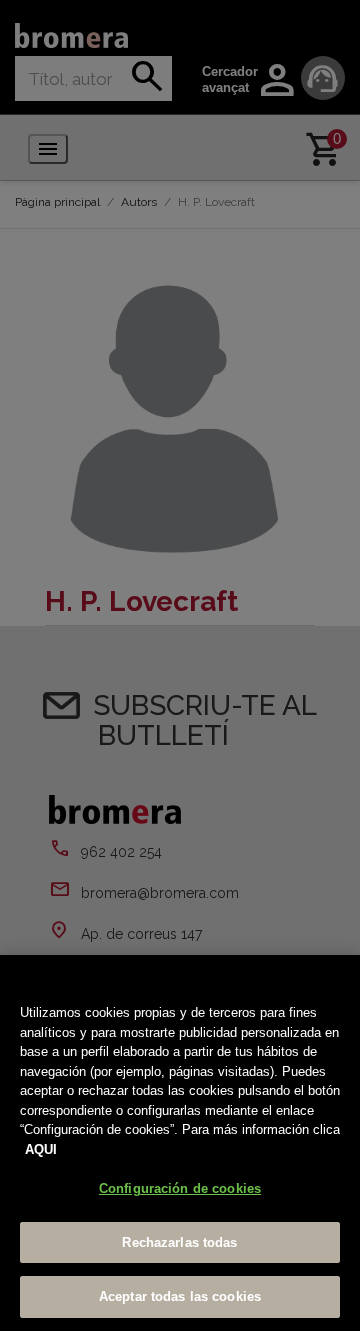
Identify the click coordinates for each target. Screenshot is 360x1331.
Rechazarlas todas (179, 1242)
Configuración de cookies (180, 1188)
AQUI (41, 1149)
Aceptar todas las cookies (180, 1296)
